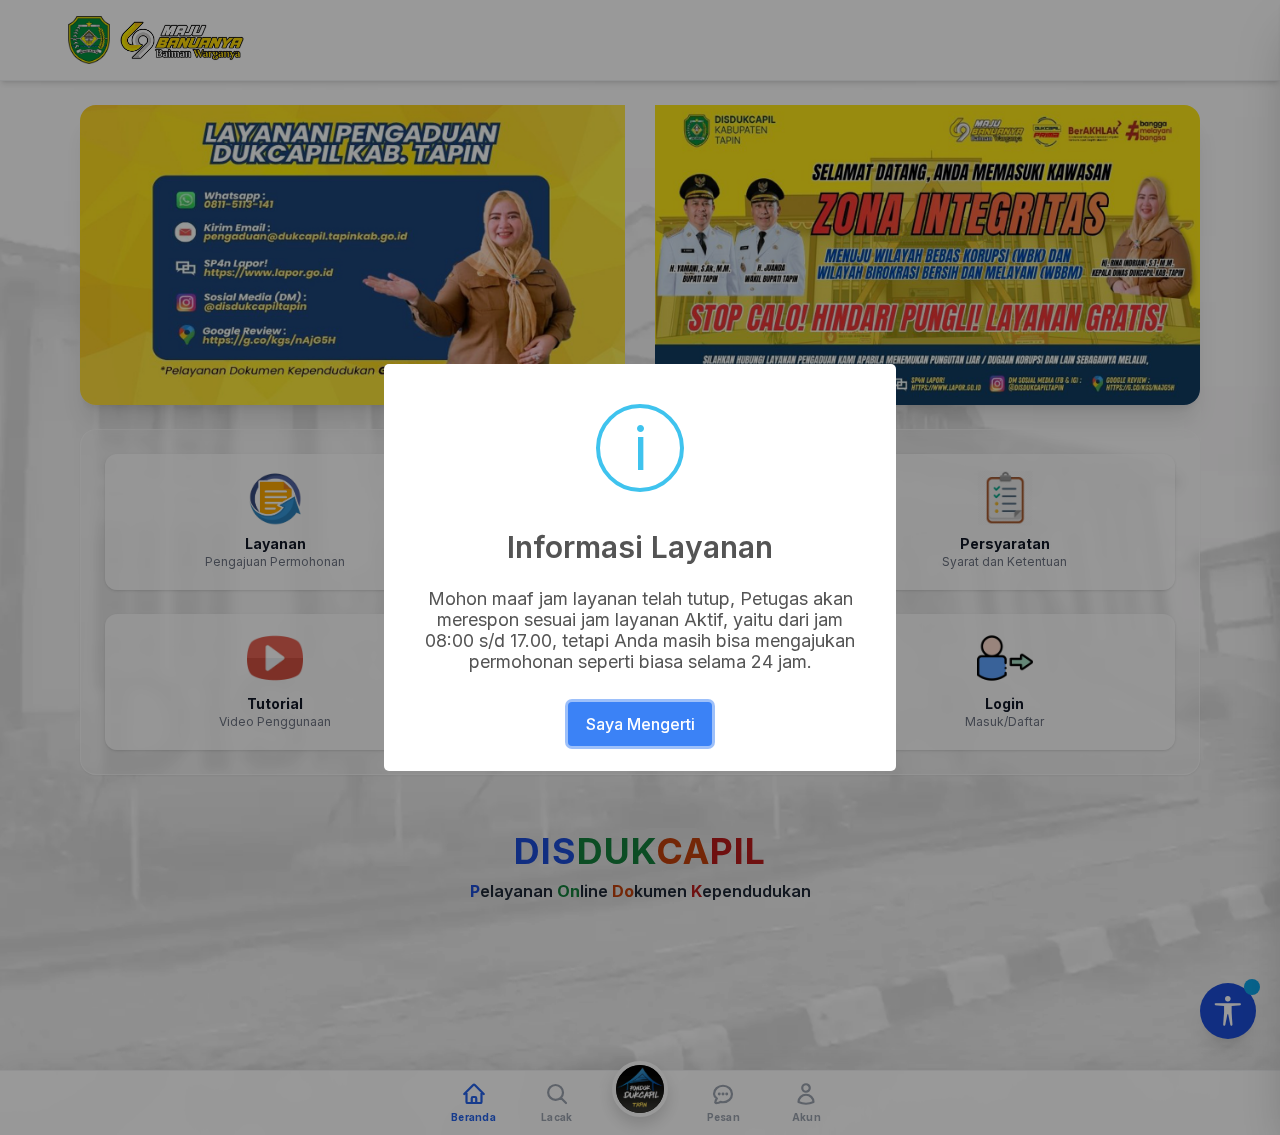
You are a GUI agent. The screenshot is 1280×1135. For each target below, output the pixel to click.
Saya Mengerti (640, 724)
